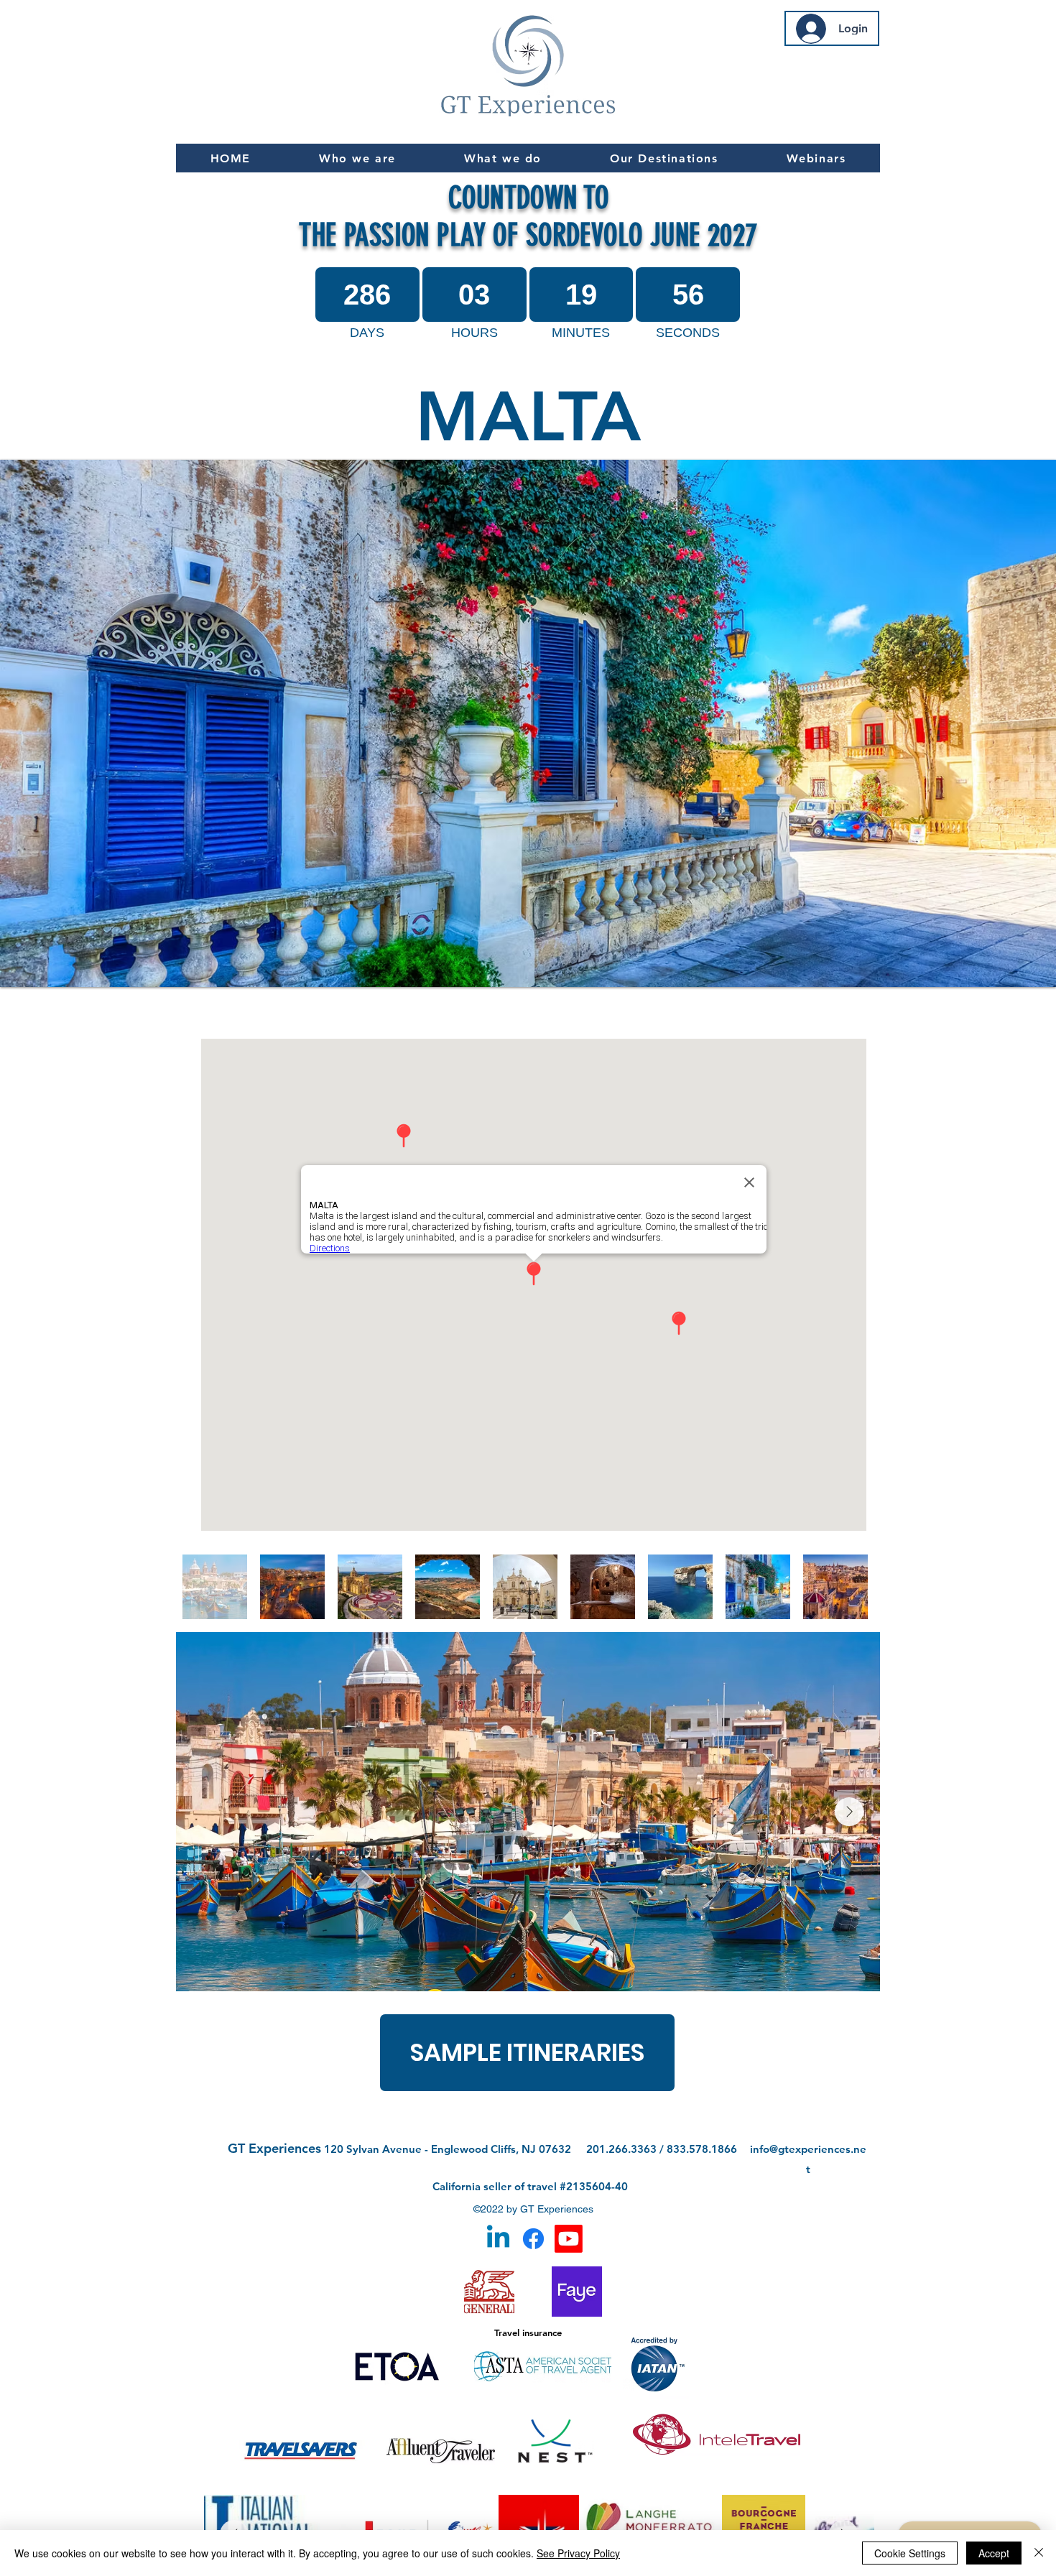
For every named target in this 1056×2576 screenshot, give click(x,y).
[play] (1026, 974)
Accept (994, 2553)
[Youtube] (569, 2239)
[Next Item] (849, 1812)
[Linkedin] (498, 2239)
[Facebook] (533, 2239)
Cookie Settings (910, 2553)
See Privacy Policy (578, 2553)
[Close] (1039, 2553)
